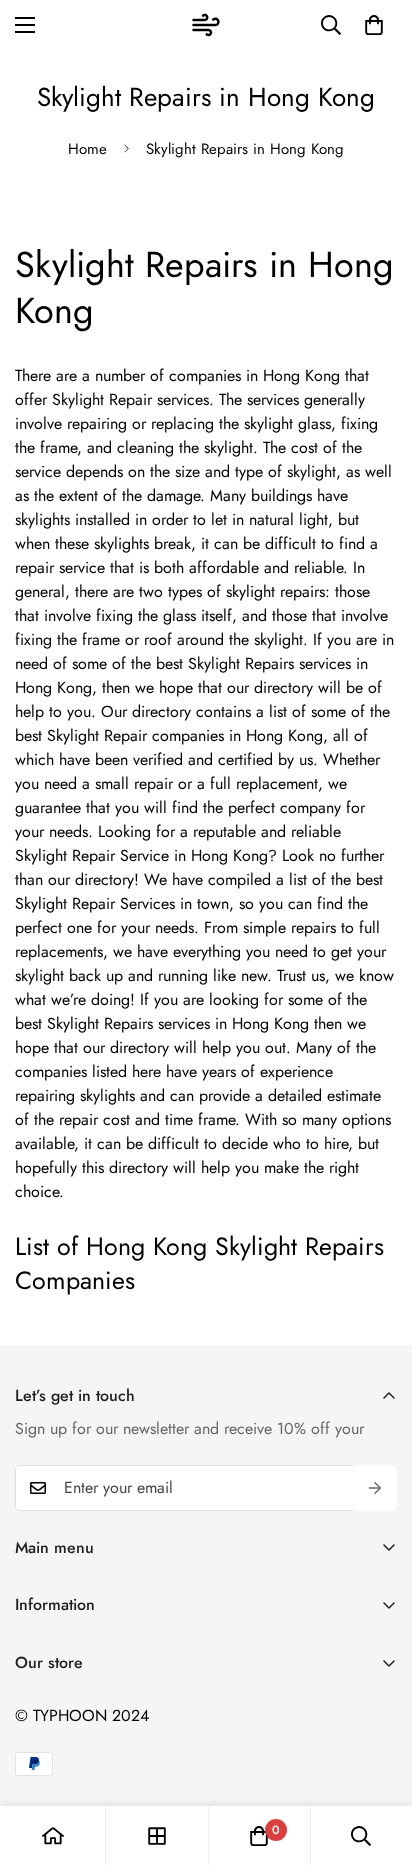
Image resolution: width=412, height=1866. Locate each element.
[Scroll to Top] (376, 1760)
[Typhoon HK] (206, 25)
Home (87, 149)
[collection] (157, 1836)
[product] (53, 1836)
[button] (374, 25)
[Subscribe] (375, 1488)
